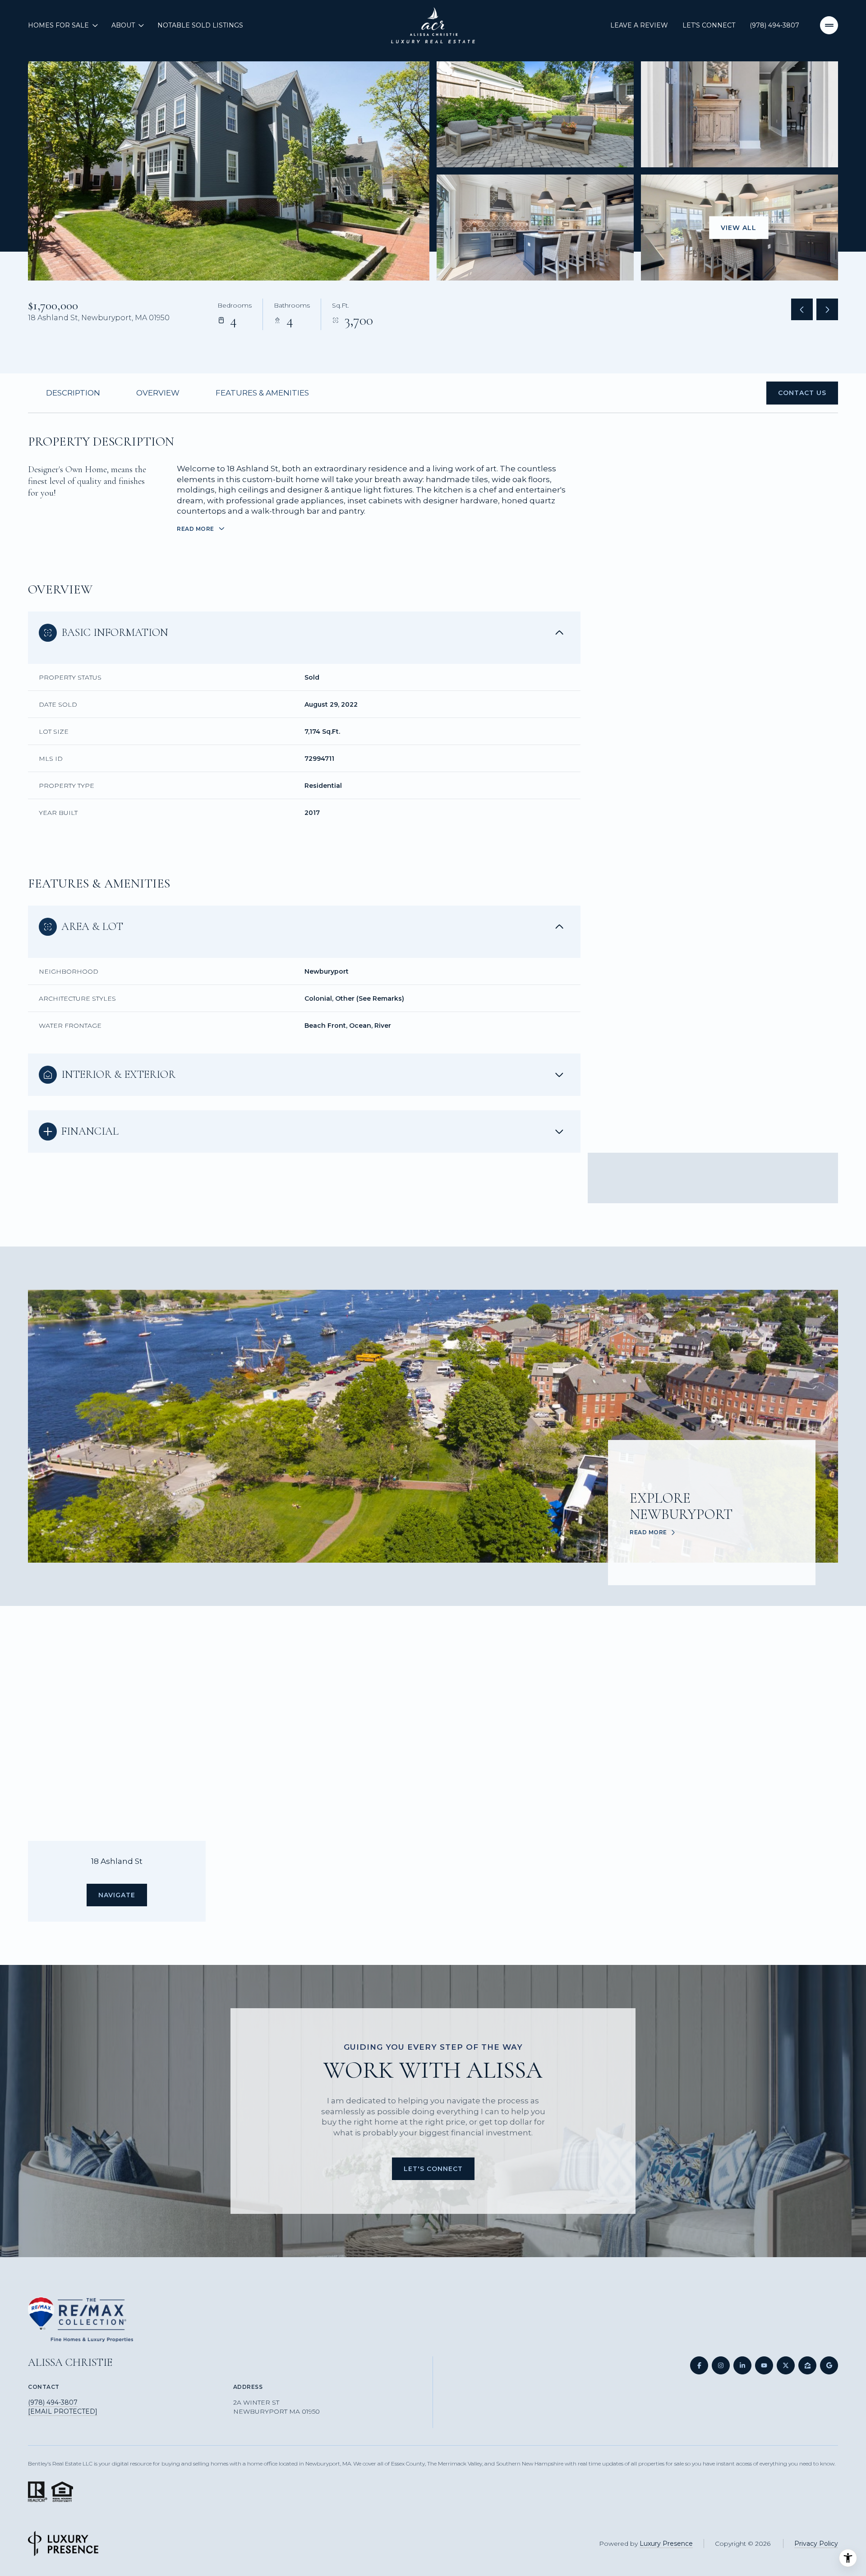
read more (648, 1532)
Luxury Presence (666, 2544)
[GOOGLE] (829, 2365)
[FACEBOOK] (699, 2365)
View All (739, 227)
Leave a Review (639, 25)
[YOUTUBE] (764, 2365)
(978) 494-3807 (774, 25)
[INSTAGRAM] (721, 2365)
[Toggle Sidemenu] (829, 25)
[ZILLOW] (807, 2365)
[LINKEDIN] (742, 2365)
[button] (802, 393)
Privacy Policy (816, 2544)
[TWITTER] (786, 2365)
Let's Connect (709, 25)
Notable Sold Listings (200, 25)
